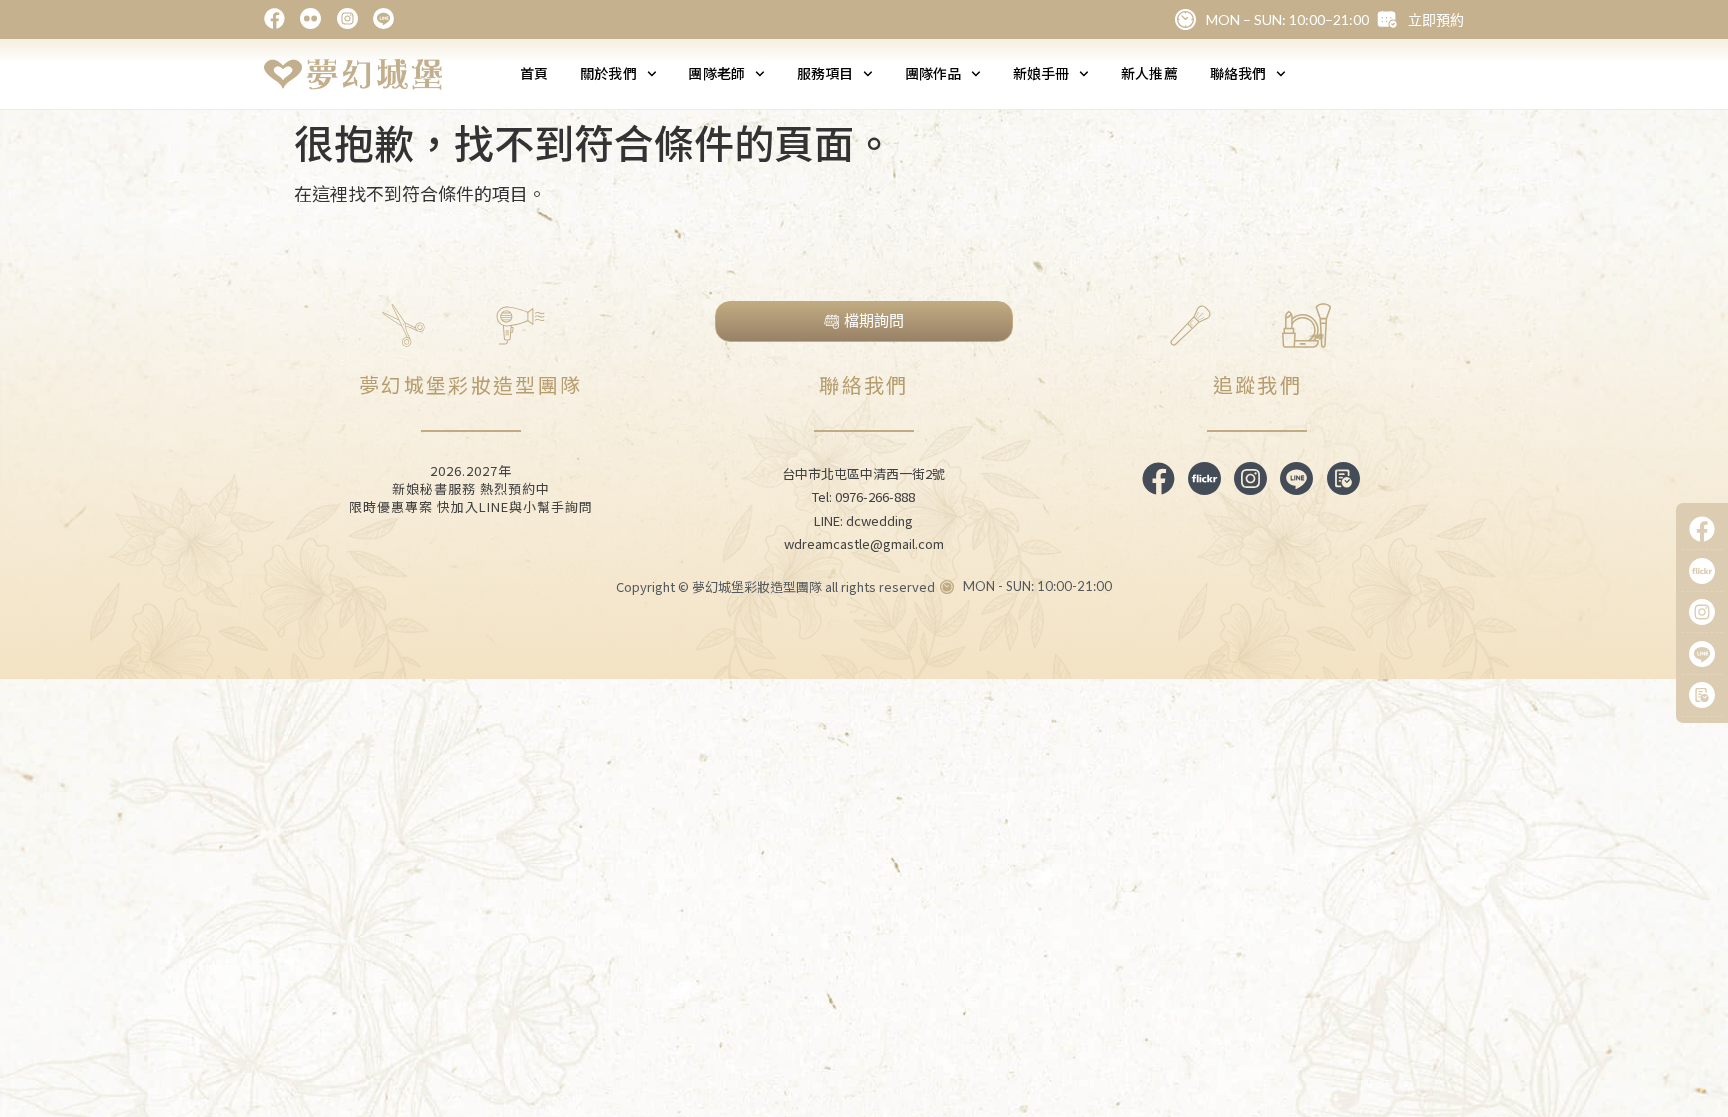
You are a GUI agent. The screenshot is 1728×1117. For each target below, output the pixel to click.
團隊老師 (716, 73)
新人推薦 (1149, 73)
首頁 (534, 73)
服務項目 (825, 73)
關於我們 (608, 73)
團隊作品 (933, 73)
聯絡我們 (1238, 73)
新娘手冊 (1041, 73)
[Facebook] (1702, 530)
